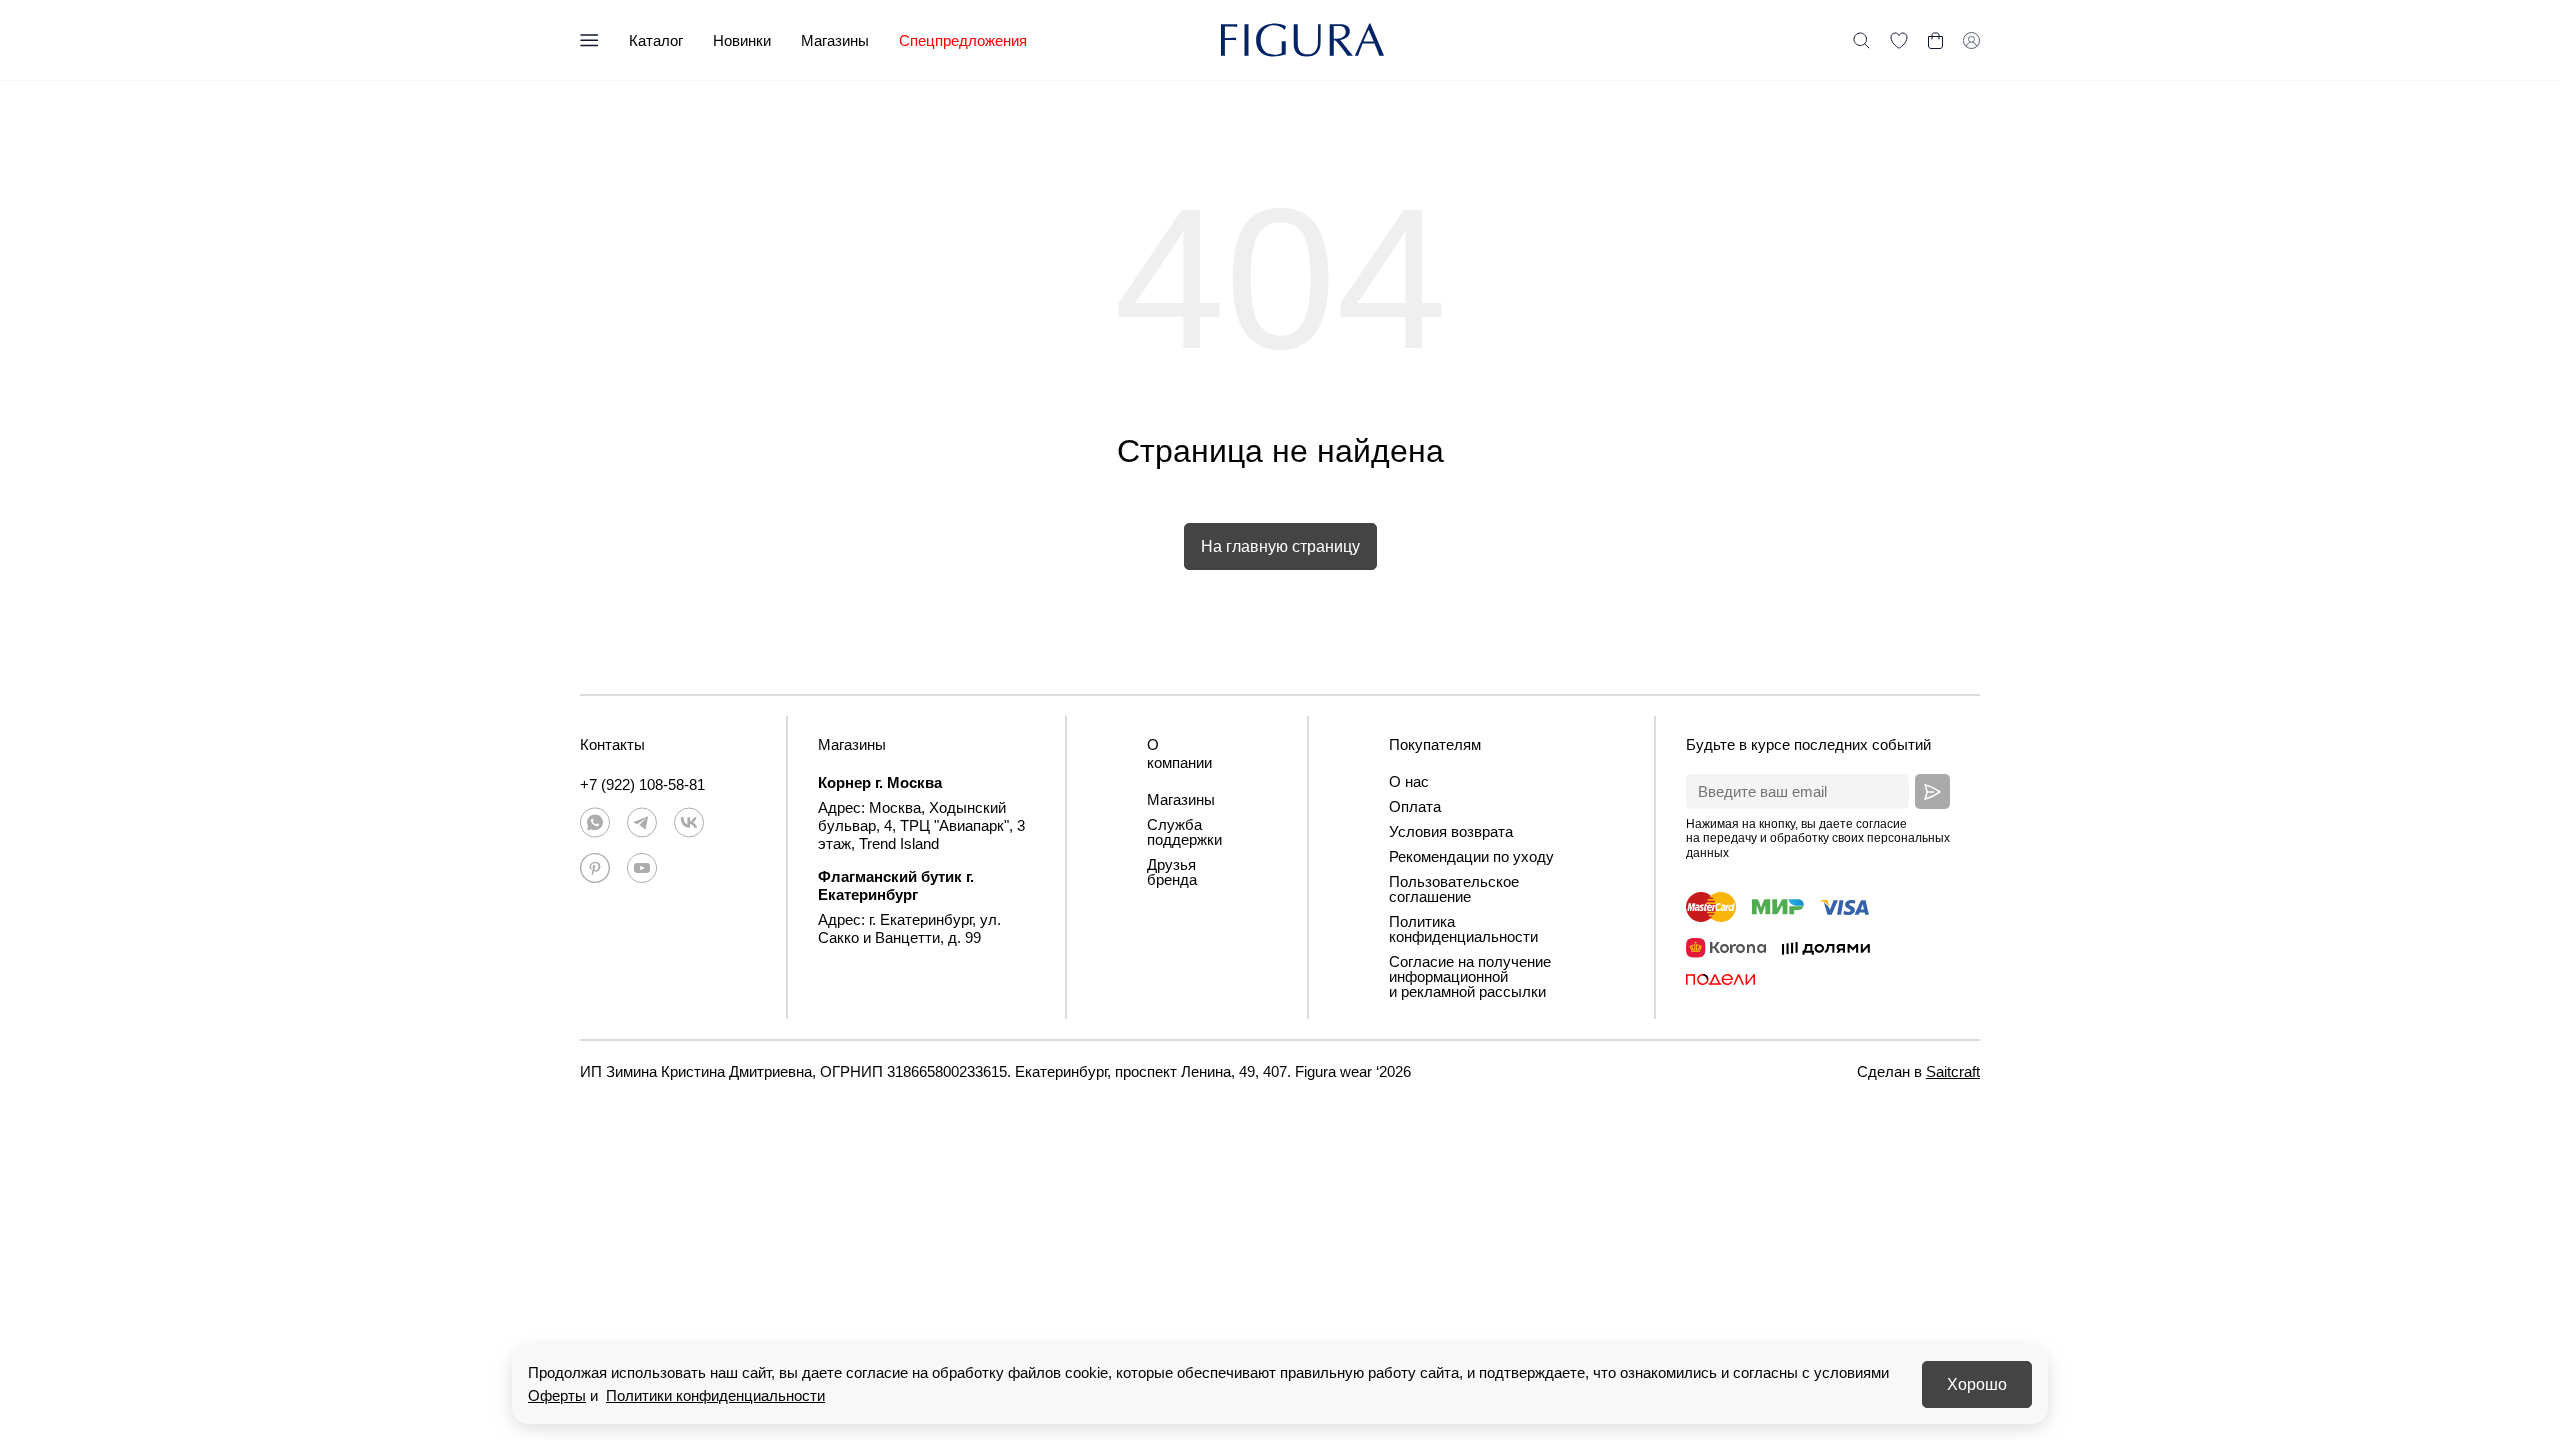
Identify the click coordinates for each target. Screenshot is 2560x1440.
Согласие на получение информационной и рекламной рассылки (1470, 976)
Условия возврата (1451, 831)
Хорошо (1977, 1384)
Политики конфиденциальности (715, 1395)
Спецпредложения (963, 40)
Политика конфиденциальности (1463, 929)
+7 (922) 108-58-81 (642, 784)
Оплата (1415, 806)
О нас (1409, 781)
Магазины (835, 40)
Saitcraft (1953, 1071)
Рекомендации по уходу (1471, 856)
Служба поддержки (1184, 832)
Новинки (742, 40)
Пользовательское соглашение (1454, 889)
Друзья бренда (1172, 872)
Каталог (656, 40)
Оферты (557, 1395)
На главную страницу (1280, 546)
